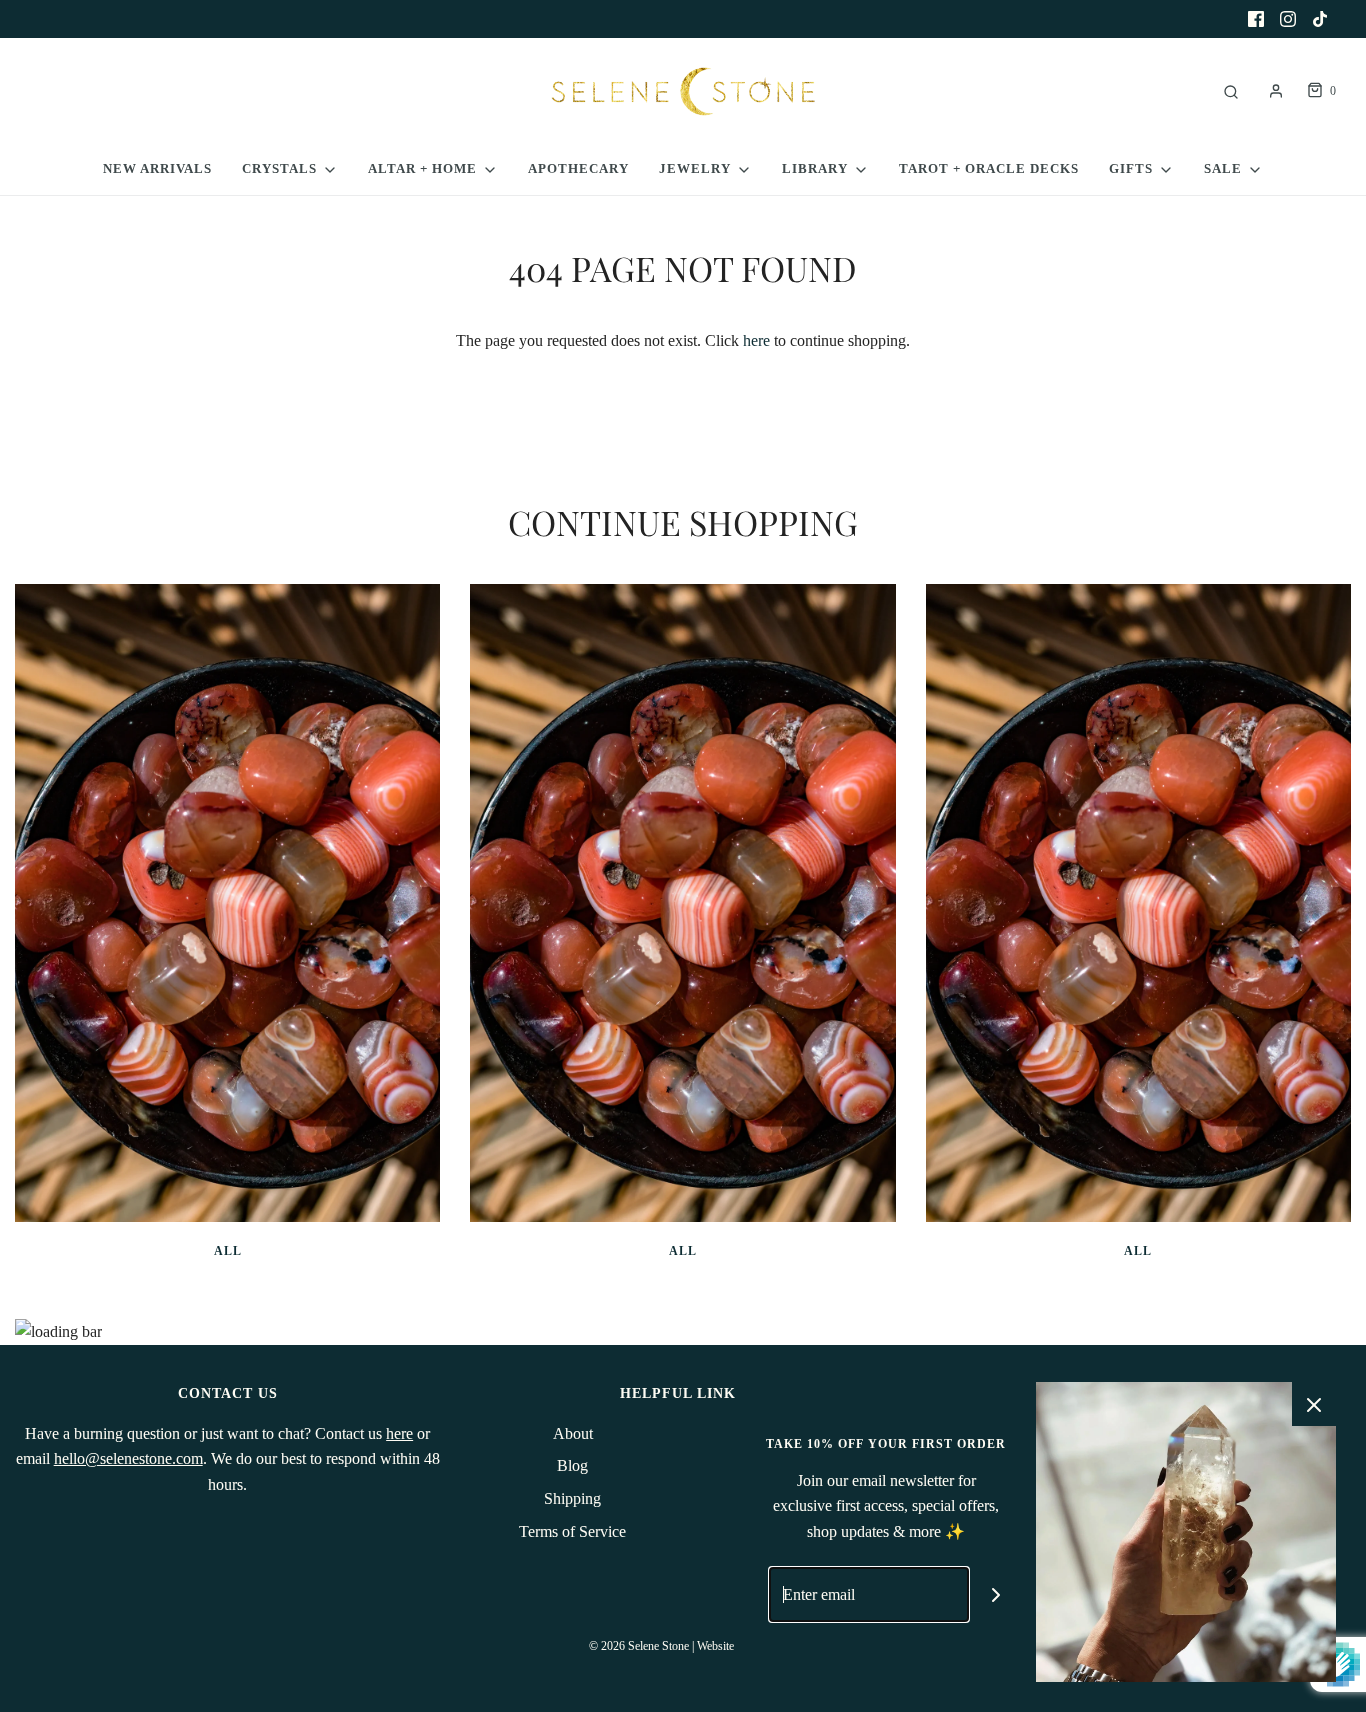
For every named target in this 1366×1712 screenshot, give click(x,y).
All (228, 1251)
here (756, 340)
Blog (572, 1465)
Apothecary (578, 168)
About (573, 1433)
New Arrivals (157, 168)
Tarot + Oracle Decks (989, 168)
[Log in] (1276, 91)
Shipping (572, 1498)
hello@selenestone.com (128, 1458)
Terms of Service (572, 1531)
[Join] (996, 1594)
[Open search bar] (1231, 91)
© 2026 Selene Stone (639, 1646)
